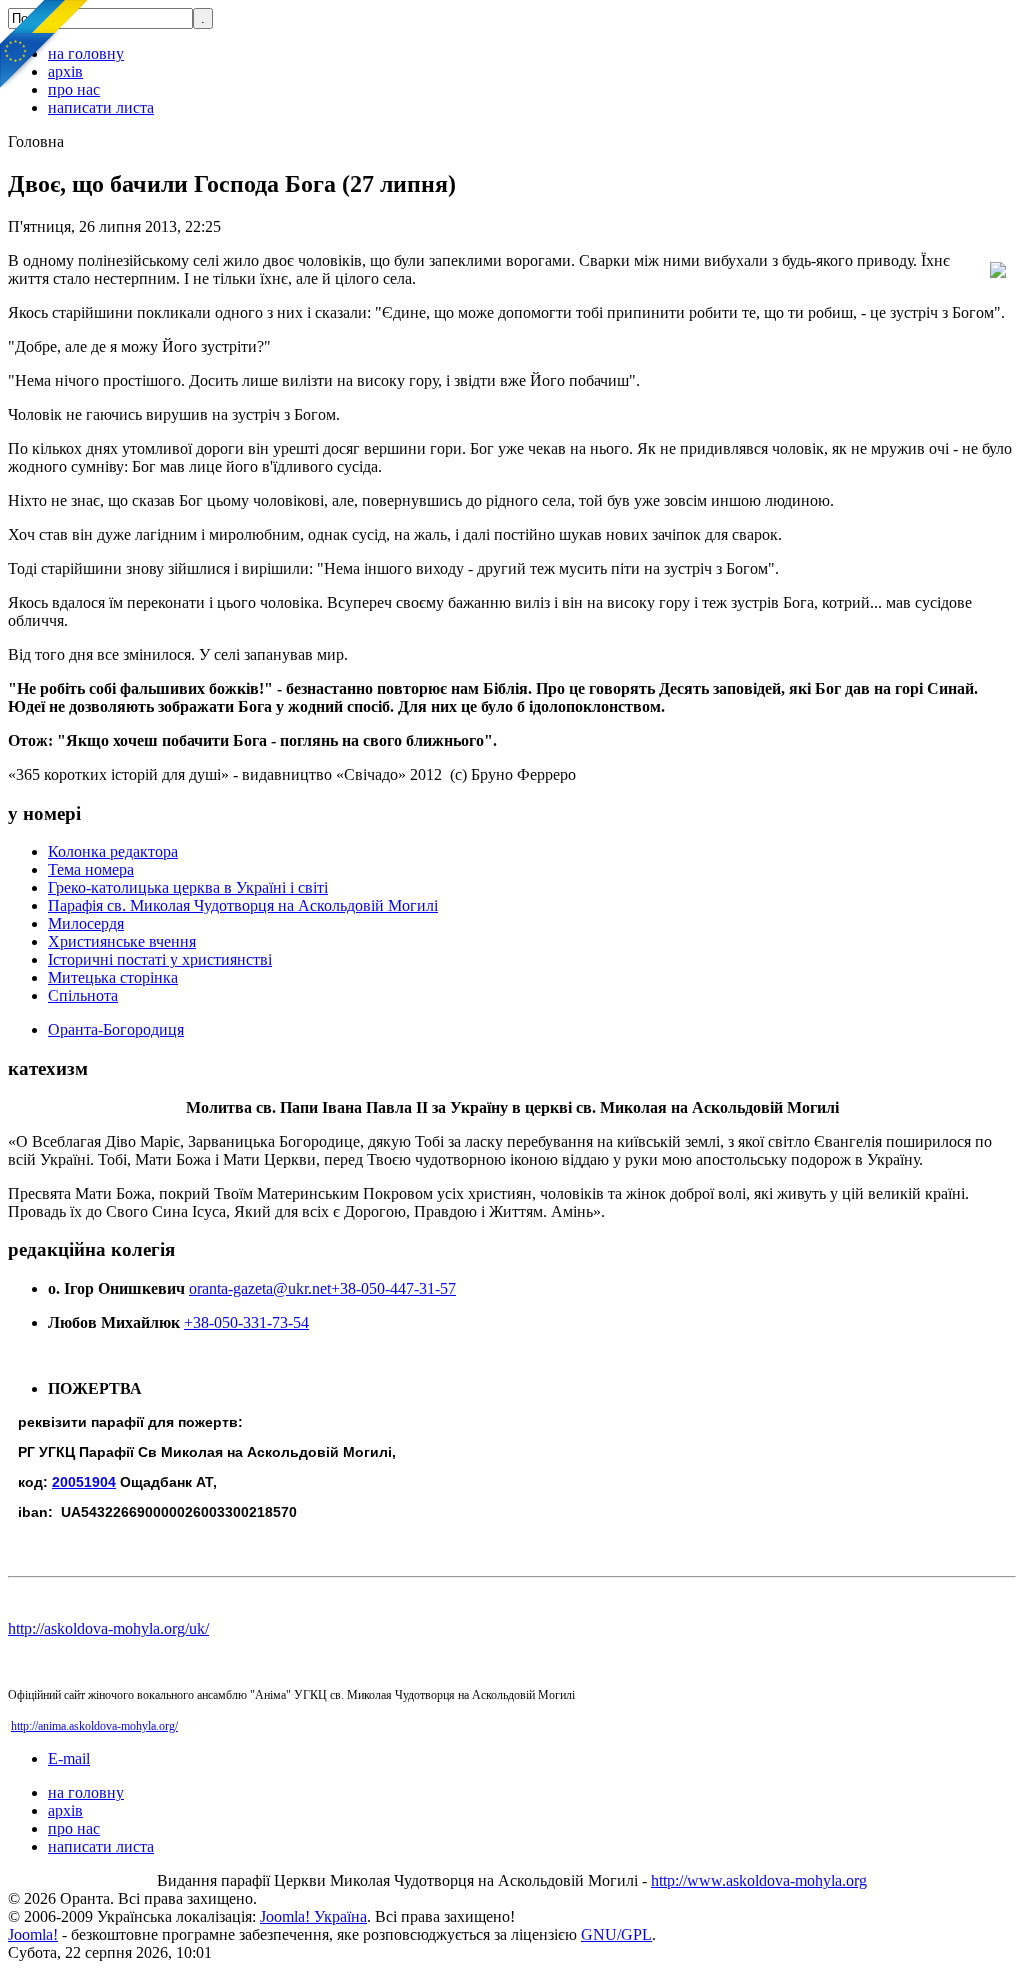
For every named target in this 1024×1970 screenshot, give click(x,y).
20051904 (84, 1482)
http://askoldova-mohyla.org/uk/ (108, 1628)
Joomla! (33, 1934)
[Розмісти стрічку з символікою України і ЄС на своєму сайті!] (45, 45)
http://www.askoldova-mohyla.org (759, 1880)
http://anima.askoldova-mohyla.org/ (94, 1726)
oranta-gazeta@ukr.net (260, 1288)
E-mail (69, 1758)
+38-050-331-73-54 (246, 1322)
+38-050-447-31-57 (393, 1288)
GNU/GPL (616, 1934)
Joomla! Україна (313, 1916)
